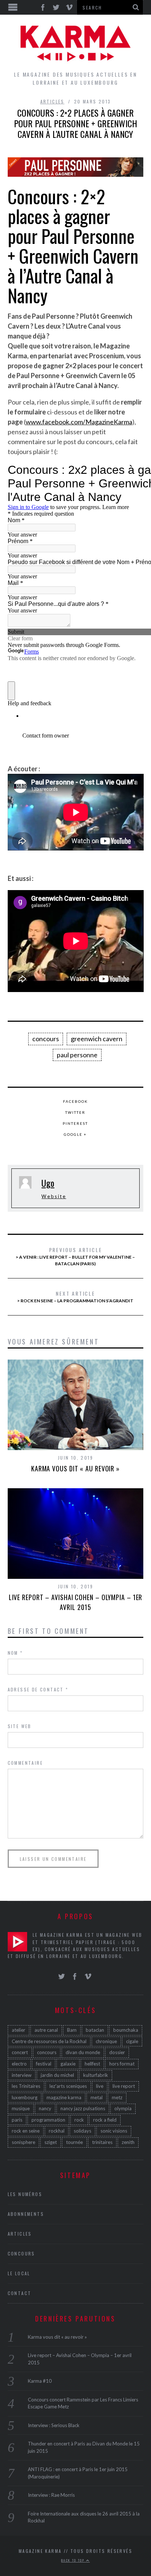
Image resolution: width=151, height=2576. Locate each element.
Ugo (48, 1183)
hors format (122, 2064)
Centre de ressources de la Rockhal (49, 2041)
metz (117, 2097)
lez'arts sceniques (68, 2086)
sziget (51, 2142)
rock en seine (26, 2131)
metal (97, 2097)
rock (79, 2120)
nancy (45, 2108)
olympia (123, 2108)
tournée (74, 2142)
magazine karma (64, 2097)
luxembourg (25, 2097)
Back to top (74, 2560)
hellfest (92, 2064)
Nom (15, 1653)
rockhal (57, 2131)
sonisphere (23, 2142)
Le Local (19, 2273)
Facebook (75, 1101)
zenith (128, 2142)
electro (19, 2064)
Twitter (75, 1112)
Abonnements (26, 2214)
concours (46, 1039)
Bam (72, 2030)
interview (22, 2075)
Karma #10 (40, 2381)
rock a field (105, 2120)
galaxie (68, 2064)
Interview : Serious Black (54, 2425)
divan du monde (83, 2052)
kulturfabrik (96, 2075)
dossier (117, 2052)
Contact (20, 2293)
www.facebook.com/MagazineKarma (79, 422)
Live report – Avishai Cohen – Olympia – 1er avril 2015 (76, 1602)
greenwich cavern (97, 1039)
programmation (48, 2120)
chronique (106, 2041)
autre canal (46, 2030)
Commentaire (25, 1763)
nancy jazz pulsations (83, 2108)
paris (17, 2120)
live (100, 2086)
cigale (132, 2041)
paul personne (77, 1055)
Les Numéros (25, 2194)
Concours (21, 2253)
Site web (20, 1726)
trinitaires (102, 2142)
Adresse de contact (38, 1689)
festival (44, 2064)
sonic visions (114, 2131)
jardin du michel (57, 2075)
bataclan (95, 2030)
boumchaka (126, 2030)
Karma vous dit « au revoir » (75, 1468)
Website (54, 1196)
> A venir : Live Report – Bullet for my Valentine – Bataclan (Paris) (75, 1256)
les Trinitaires (26, 2086)
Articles (52, 101)
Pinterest (75, 1123)
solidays (82, 2131)
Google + (75, 1134)
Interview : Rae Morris (51, 2495)
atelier (19, 2030)
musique (21, 2108)
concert (20, 2052)
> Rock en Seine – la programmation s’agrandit (75, 1296)
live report (124, 2086)
